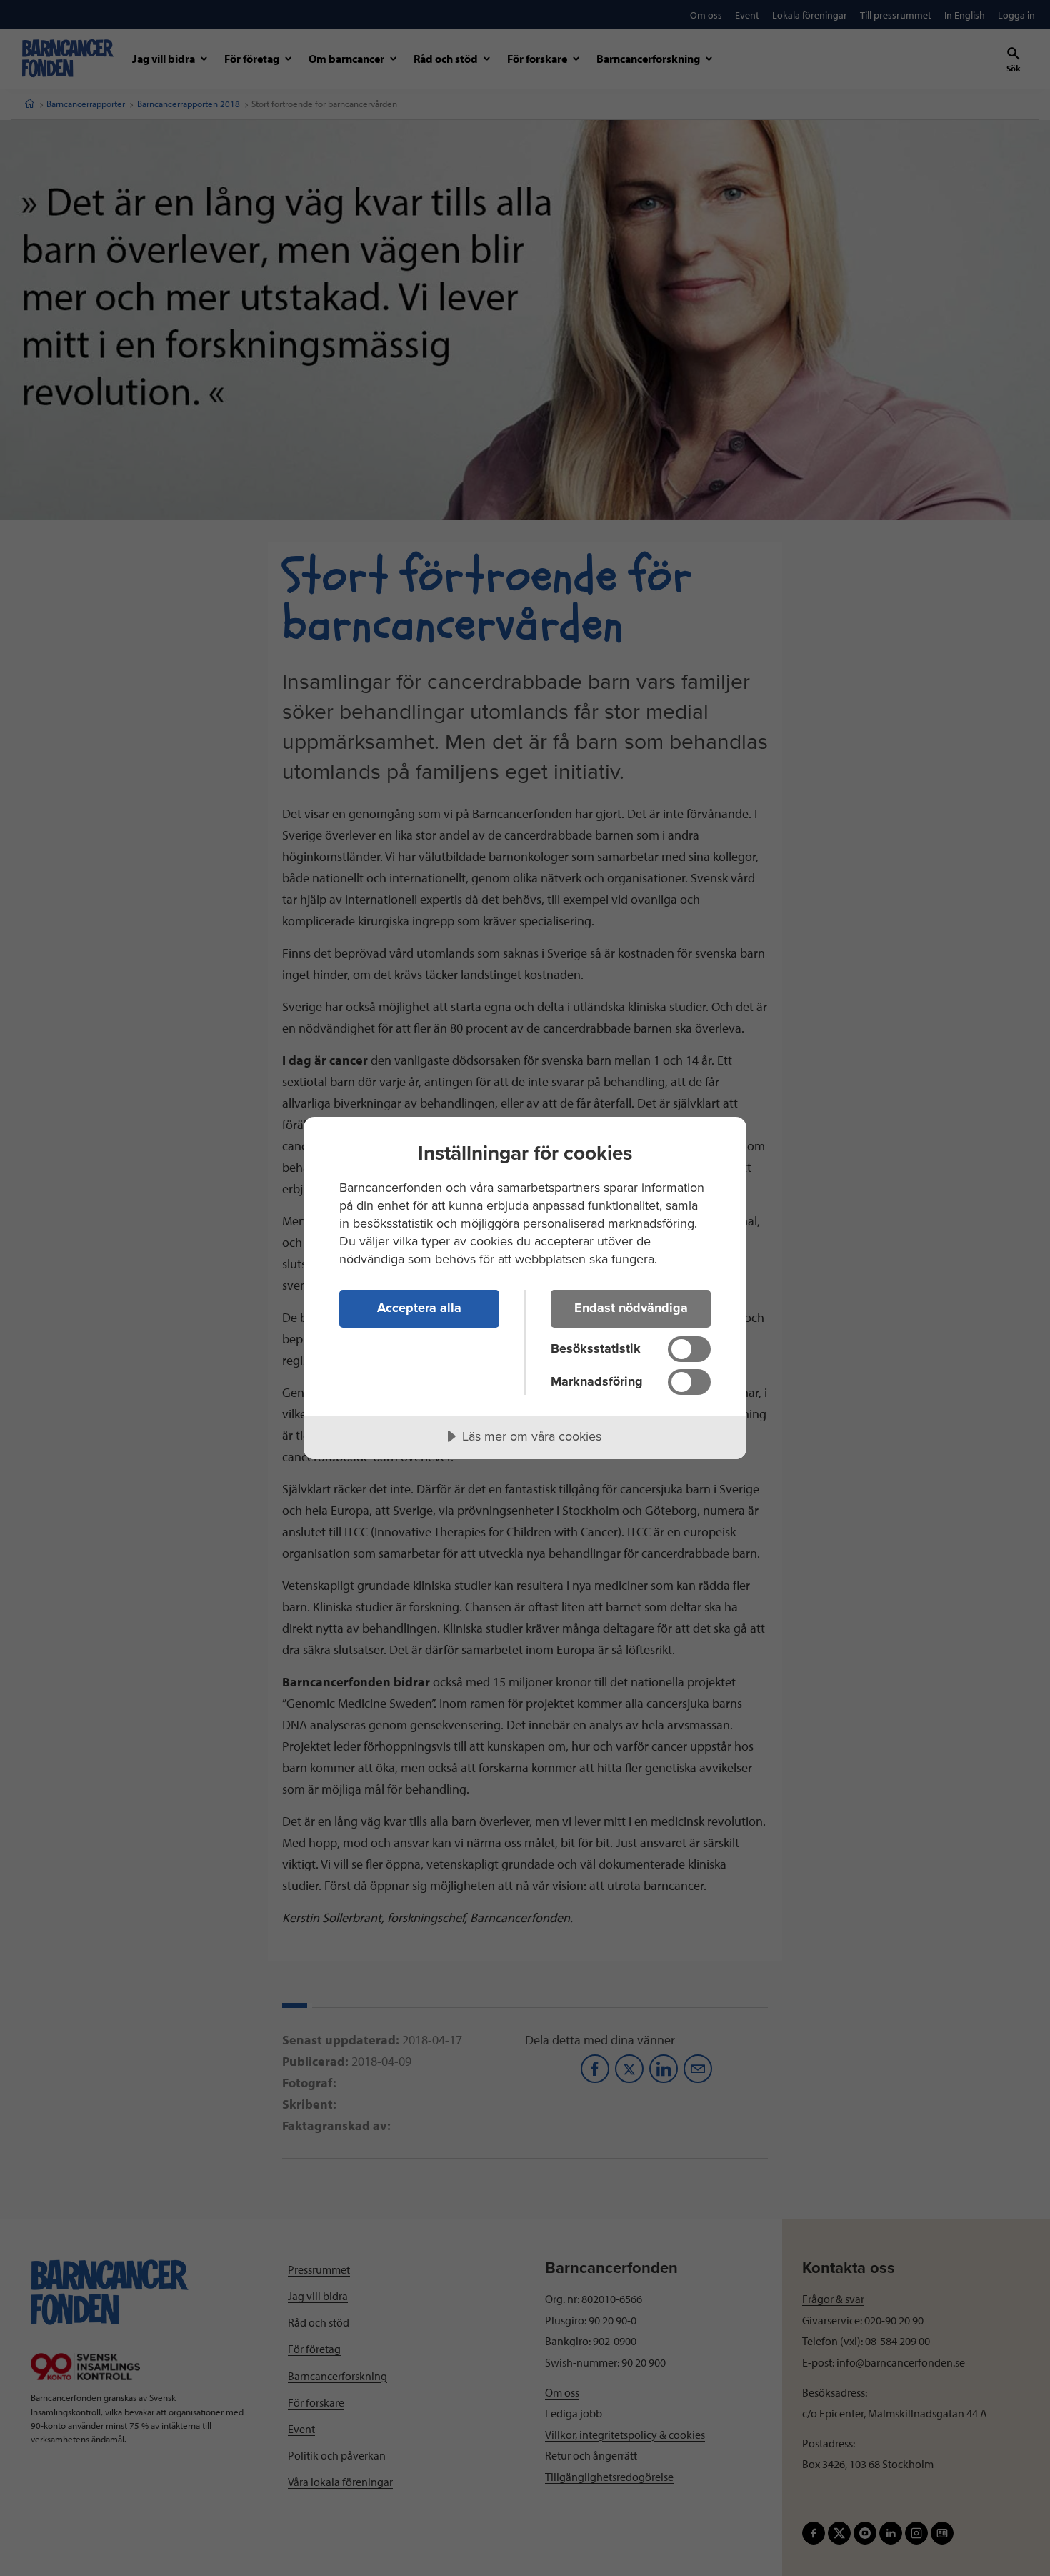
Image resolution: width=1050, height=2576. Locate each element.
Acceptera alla (419, 1308)
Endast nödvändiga (631, 1308)
